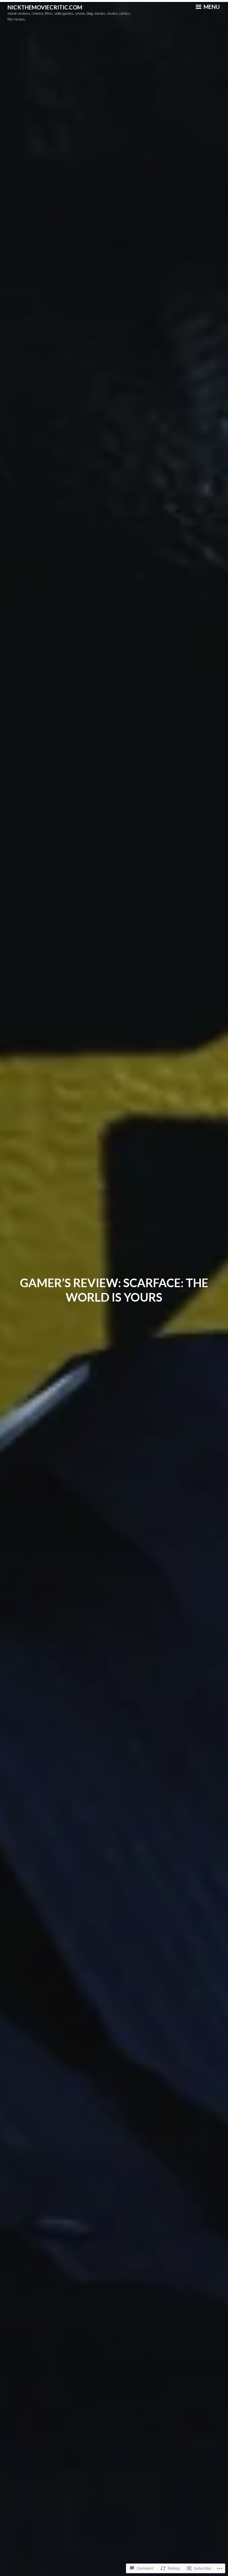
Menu (211, 7)
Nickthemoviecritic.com (45, 7)
